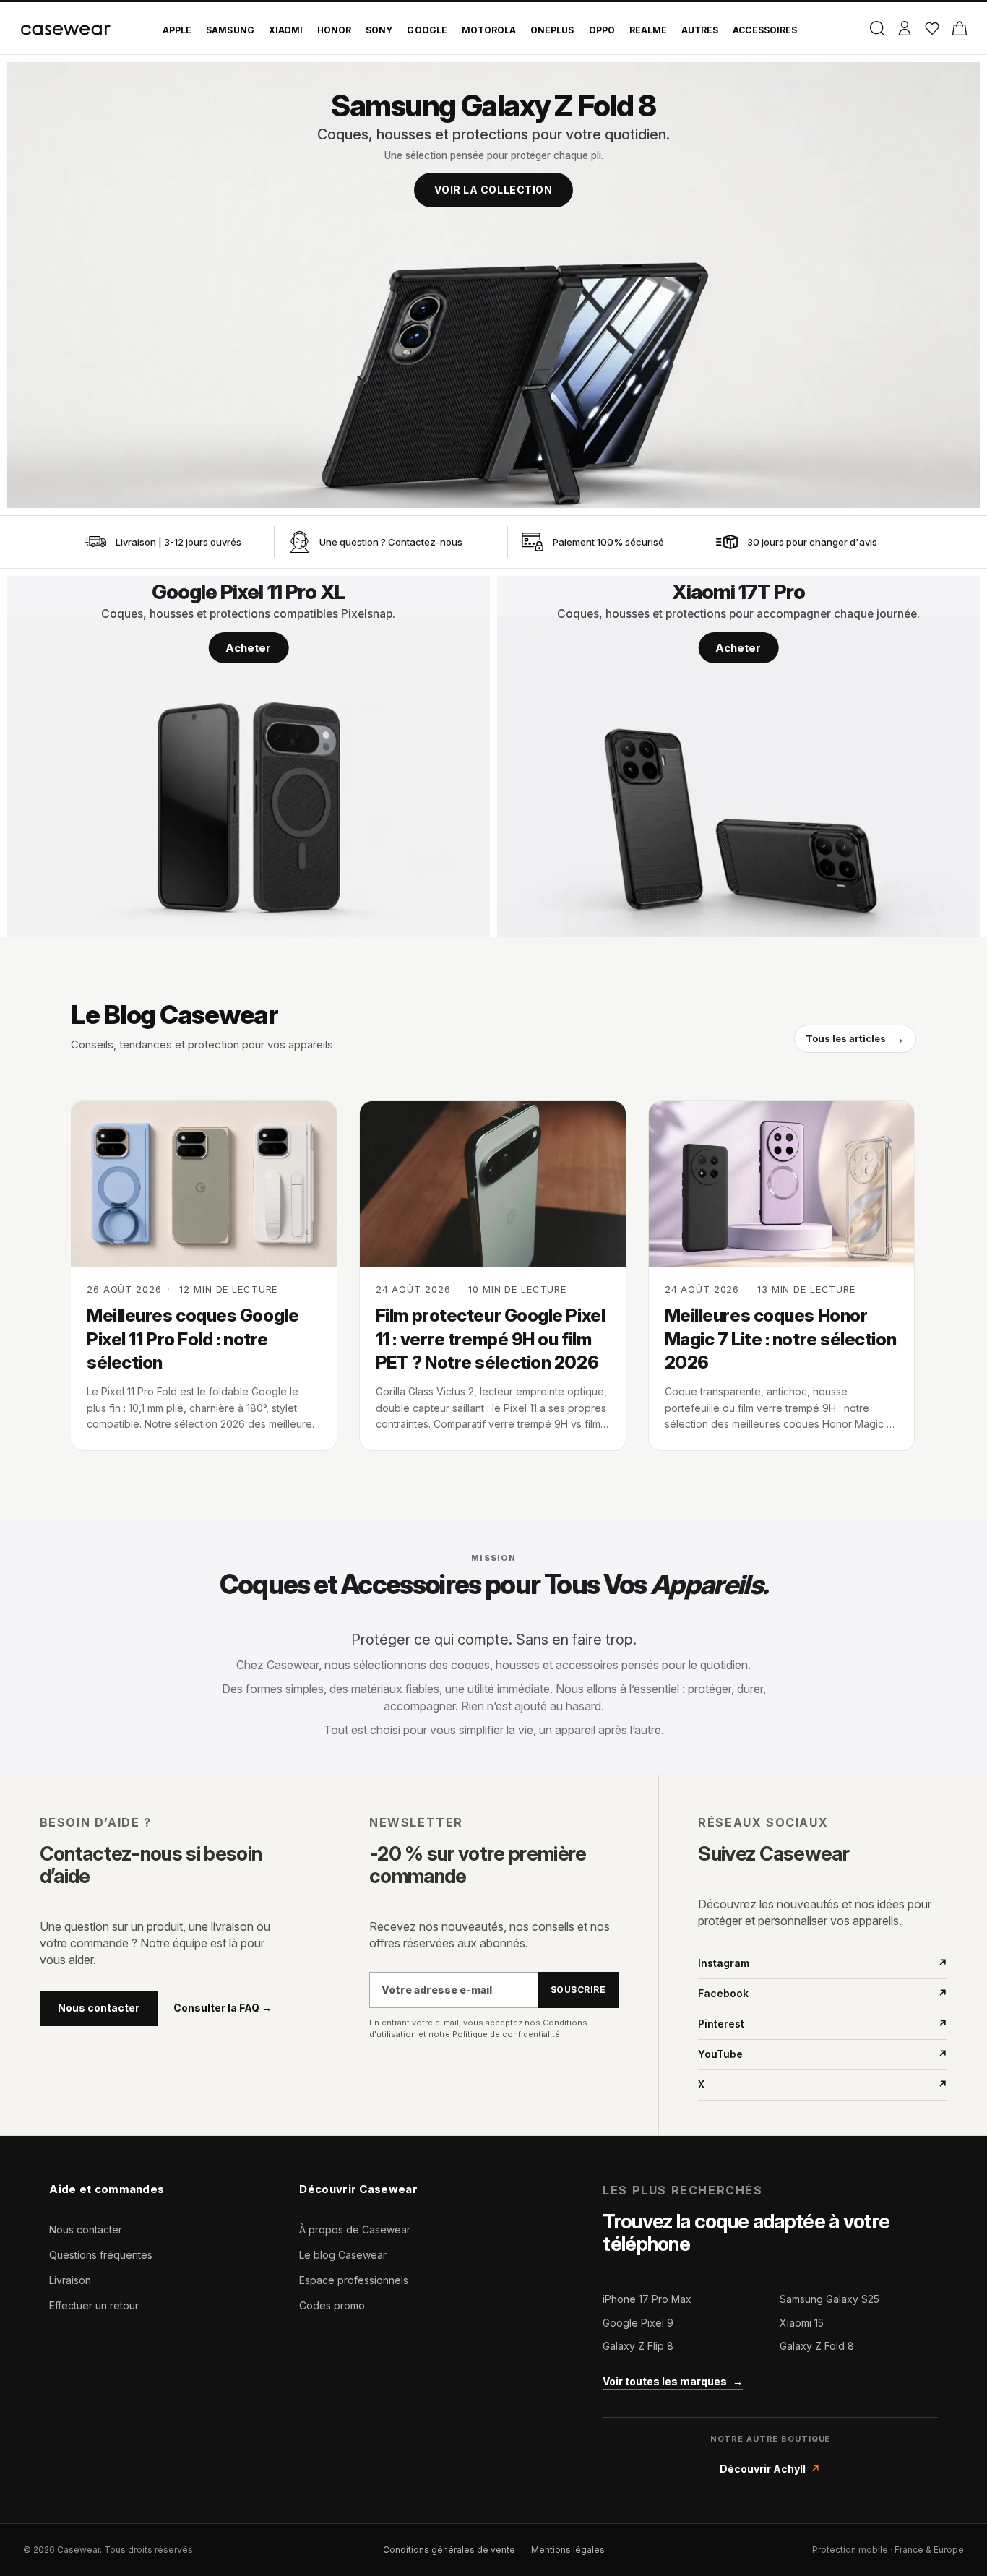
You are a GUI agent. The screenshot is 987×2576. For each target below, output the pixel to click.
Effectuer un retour (94, 2305)
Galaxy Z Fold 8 (817, 2346)
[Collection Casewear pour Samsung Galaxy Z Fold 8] (493, 285)
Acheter (248, 648)
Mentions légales (568, 2550)
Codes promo (332, 2305)
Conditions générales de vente (449, 2550)
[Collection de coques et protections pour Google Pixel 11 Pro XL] (249, 757)
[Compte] (904, 28)
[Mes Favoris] (932, 28)
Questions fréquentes (101, 2255)
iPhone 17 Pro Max (647, 2299)
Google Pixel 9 (638, 2323)
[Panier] (959, 28)
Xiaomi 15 (802, 2323)
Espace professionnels (354, 2280)
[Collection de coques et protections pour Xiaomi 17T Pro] (738, 757)
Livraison (70, 2280)
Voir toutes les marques (673, 2381)
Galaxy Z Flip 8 (638, 2346)
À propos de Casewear (355, 2230)
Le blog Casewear (343, 2255)
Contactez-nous (425, 542)
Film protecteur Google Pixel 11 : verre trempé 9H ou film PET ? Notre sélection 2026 (490, 1339)
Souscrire (578, 1990)
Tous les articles (855, 1038)
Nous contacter (99, 2008)
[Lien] (95, 542)
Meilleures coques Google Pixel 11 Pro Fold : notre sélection (193, 1339)
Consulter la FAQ (223, 2008)
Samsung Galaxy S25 (829, 2299)
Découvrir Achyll (770, 2469)
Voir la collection (493, 190)
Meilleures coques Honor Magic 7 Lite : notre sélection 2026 (781, 1339)
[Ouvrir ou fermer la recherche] (877, 28)
